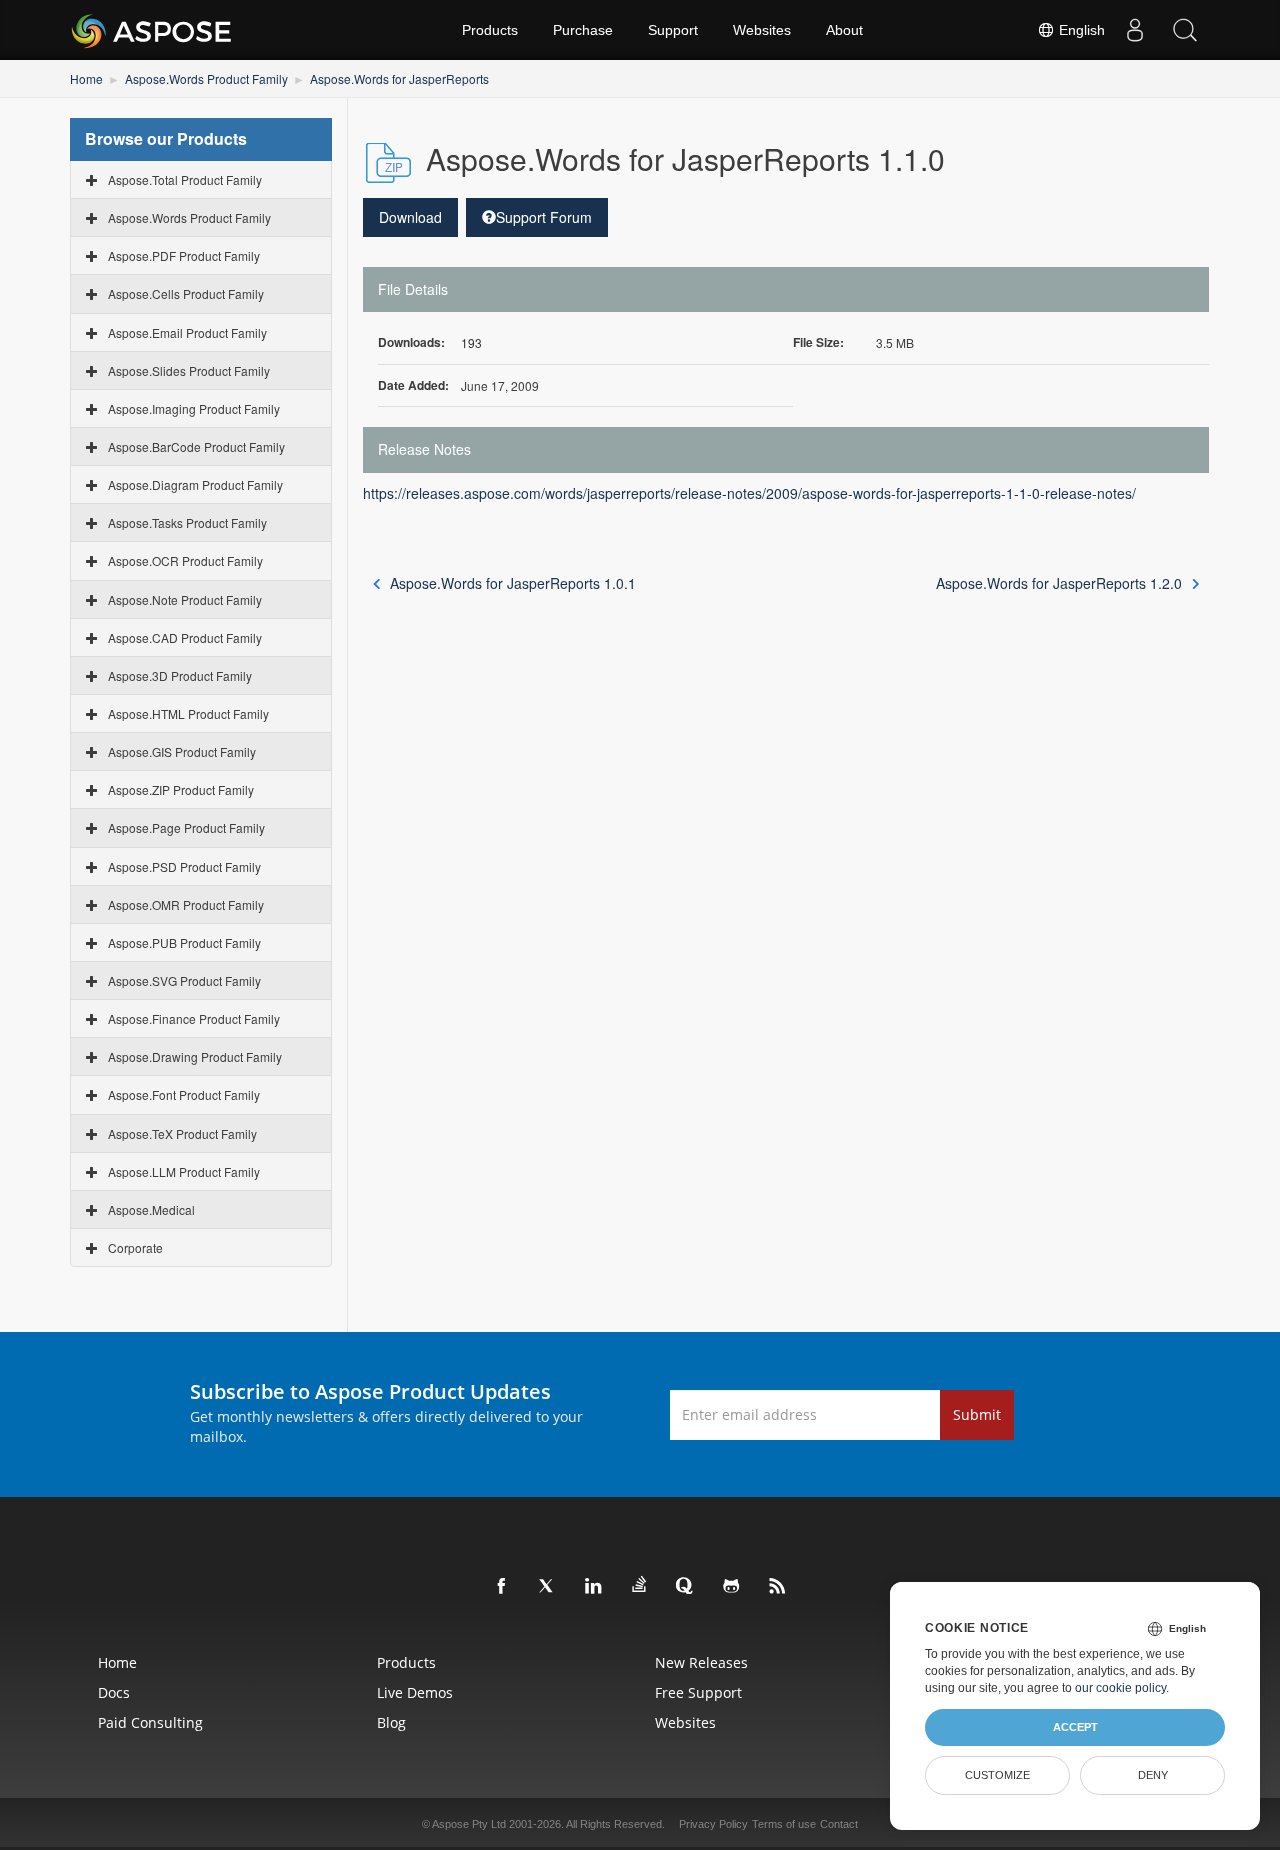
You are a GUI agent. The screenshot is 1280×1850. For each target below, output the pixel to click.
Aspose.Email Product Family (187, 332)
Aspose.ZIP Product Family (181, 789)
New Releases (701, 1662)
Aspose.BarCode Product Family (196, 446)
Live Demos (415, 1692)
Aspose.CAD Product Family (185, 637)
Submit (977, 1414)
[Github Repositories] (732, 1587)
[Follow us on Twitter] (548, 1587)
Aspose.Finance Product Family (194, 1018)
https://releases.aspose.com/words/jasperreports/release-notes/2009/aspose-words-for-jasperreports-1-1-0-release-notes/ (749, 493)
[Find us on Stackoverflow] (640, 1585)
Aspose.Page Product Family (186, 827)
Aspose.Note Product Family (185, 599)
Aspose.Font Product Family (184, 1094)
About (844, 30)
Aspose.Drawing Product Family (195, 1056)
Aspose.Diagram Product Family (195, 484)
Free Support (698, 1692)
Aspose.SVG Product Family (184, 980)
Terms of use (784, 1824)
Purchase (583, 30)
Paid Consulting (150, 1722)
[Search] (1185, 30)
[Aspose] (152, 30)
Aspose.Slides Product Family (189, 370)
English (1080, 30)
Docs (114, 1692)
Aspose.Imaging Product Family (194, 408)
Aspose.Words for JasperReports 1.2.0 (1059, 583)
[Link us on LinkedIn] (594, 1587)
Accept (1075, 1727)
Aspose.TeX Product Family (182, 1133)
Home (86, 78)
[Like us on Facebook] (502, 1587)
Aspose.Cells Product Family (186, 293)
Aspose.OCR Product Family (185, 560)
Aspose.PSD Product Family (184, 866)
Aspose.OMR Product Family (186, 904)
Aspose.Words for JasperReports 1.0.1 (513, 583)
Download (410, 217)
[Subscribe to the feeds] (778, 1587)
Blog (391, 1722)
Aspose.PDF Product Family (184, 255)
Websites (762, 30)
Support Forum (544, 217)
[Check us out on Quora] (686, 1587)
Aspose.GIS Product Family (182, 751)
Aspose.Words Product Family (206, 78)
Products (490, 30)
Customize (997, 1775)
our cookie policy (1120, 1688)
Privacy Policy (713, 1824)
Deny (1153, 1775)
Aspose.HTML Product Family (188, 713)
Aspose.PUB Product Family (184, 942)
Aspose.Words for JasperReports (399, 78)
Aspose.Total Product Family (185, 179)
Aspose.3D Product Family (180, 675)
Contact (839, 1824)
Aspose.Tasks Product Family (187, 522)
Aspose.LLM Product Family (184, 1171)
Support (673, 30)
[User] (1135, 30)
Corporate (135, 1247)
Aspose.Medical (151, 1209)
